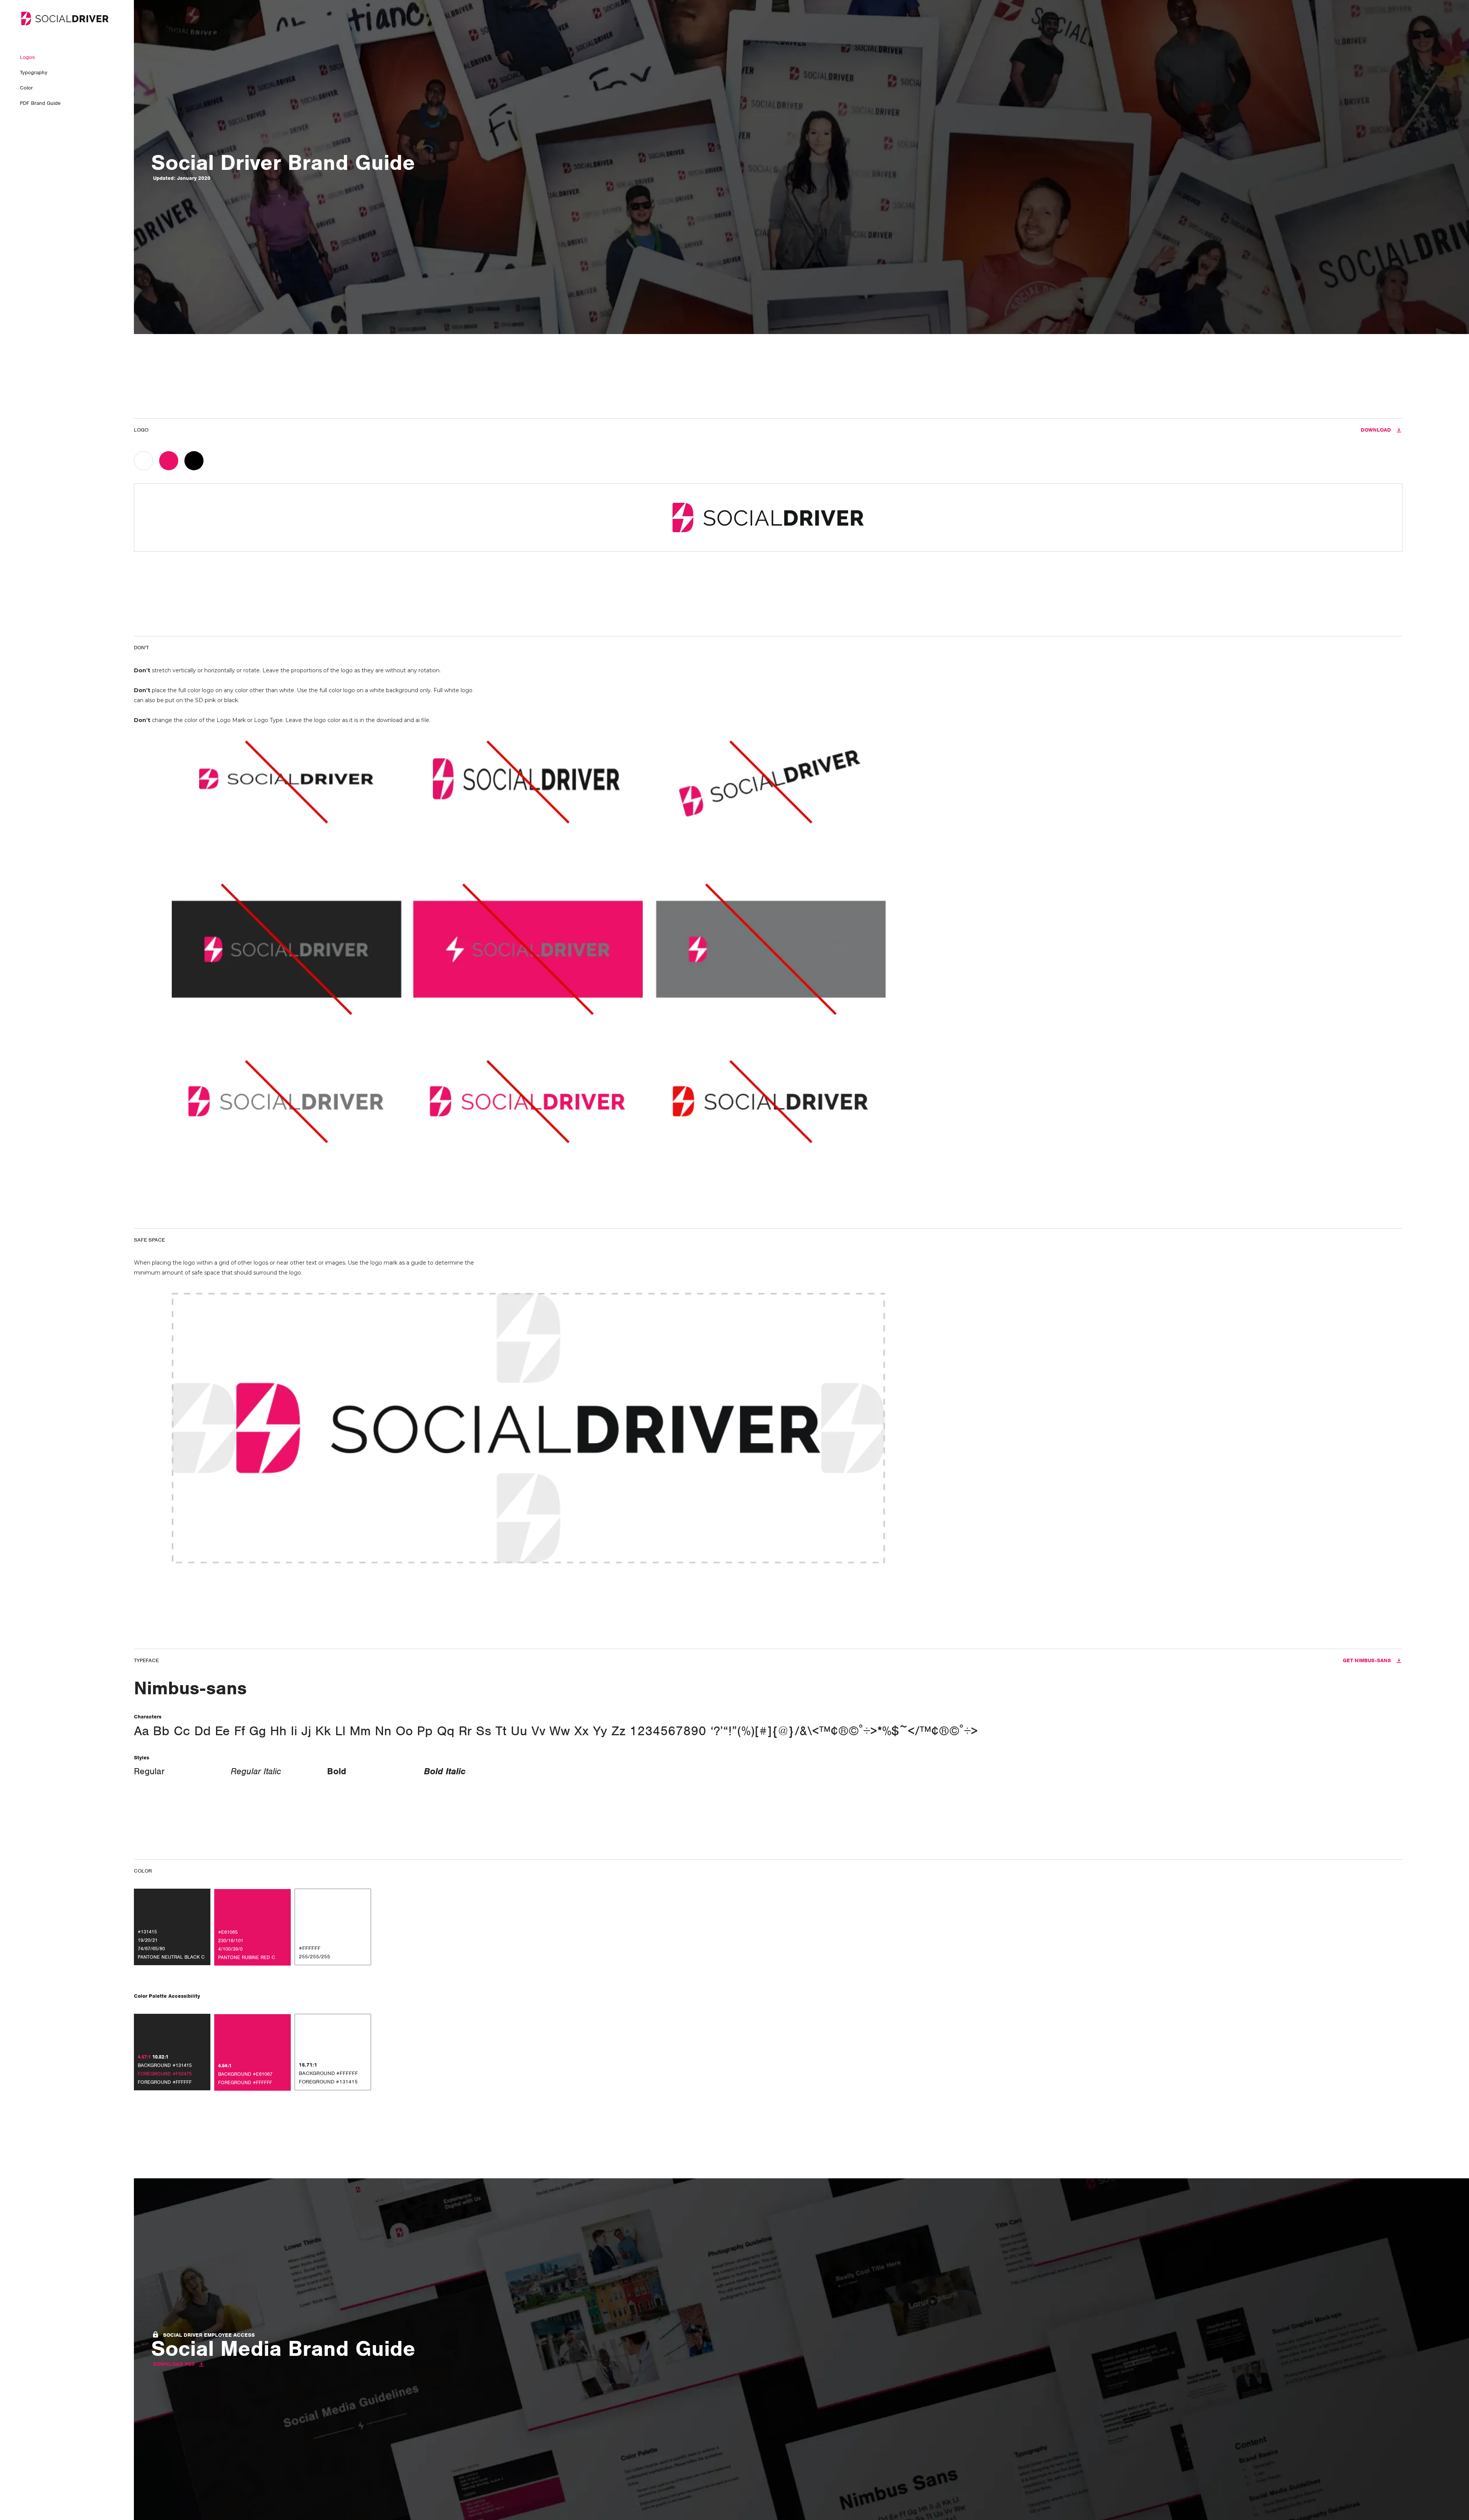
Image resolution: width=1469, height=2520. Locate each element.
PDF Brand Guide (40, 103)
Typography (34, 73)
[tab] (147, 461)
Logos (27, 57)
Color (26, 88)
